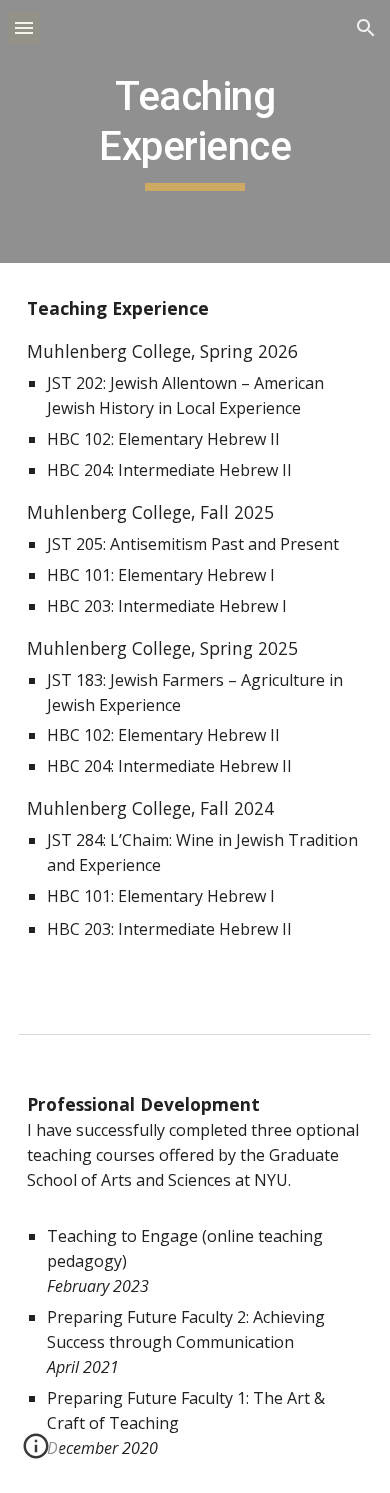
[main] (195, 131)
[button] (24, 27)
